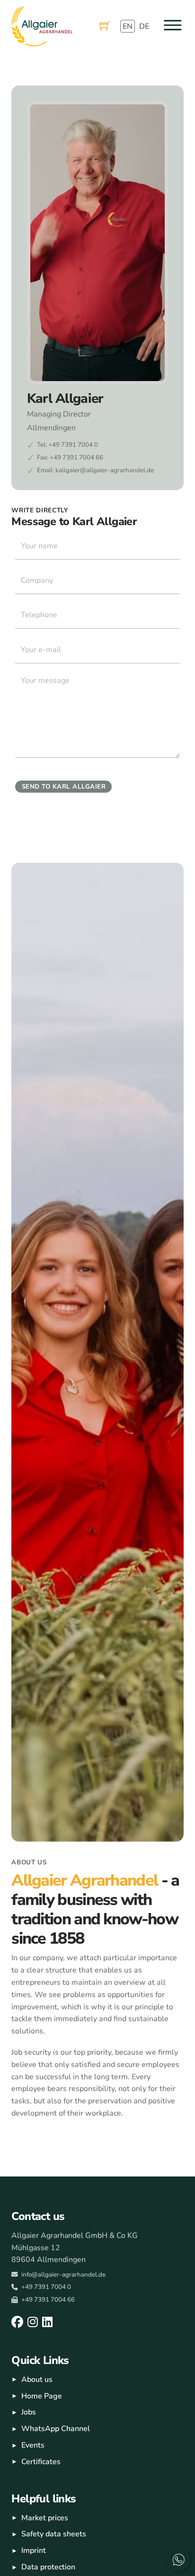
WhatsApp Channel (56, 2429)
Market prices (45, 2518)
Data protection (48, 2567)
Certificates (41, 2462)
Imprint (34, 2550)
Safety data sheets (54, 2534)
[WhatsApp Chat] (178, 2559)
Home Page (42, 2396)
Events (33, 2445)
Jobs (29, 2412)
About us (37, 2380)
